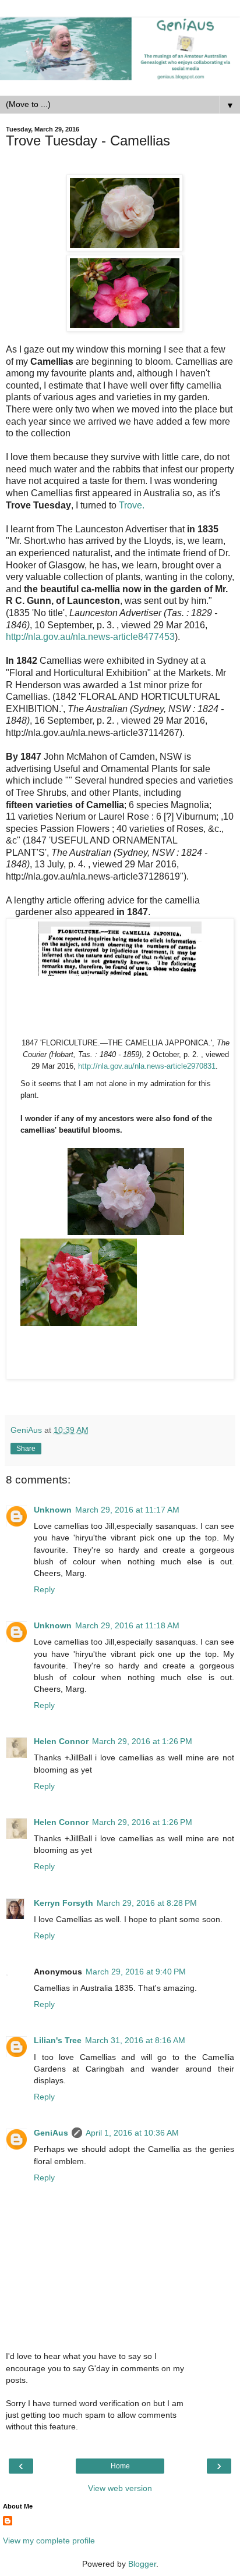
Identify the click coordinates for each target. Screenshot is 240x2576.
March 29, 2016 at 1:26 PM (142, 1741)
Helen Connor (61, 1741)
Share (26, 1449)
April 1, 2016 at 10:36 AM (132, 2133)
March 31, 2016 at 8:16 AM (135, 2040)
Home (120, 2466)
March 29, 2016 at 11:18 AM (127, 1625)
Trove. (132, 505)
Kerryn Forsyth (63, 1903)
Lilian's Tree (58, 2040)
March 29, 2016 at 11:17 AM (127, 1510)
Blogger (142, 2564)
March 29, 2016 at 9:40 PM (136, 1972)
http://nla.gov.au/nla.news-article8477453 (90, 637)
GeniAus (51, 2133)
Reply (44, 1589)
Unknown (53, 1510)
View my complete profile (49, 2541)
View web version (120, 2488)
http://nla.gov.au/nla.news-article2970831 (147, 1066)
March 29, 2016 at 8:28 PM (147, 1903)
